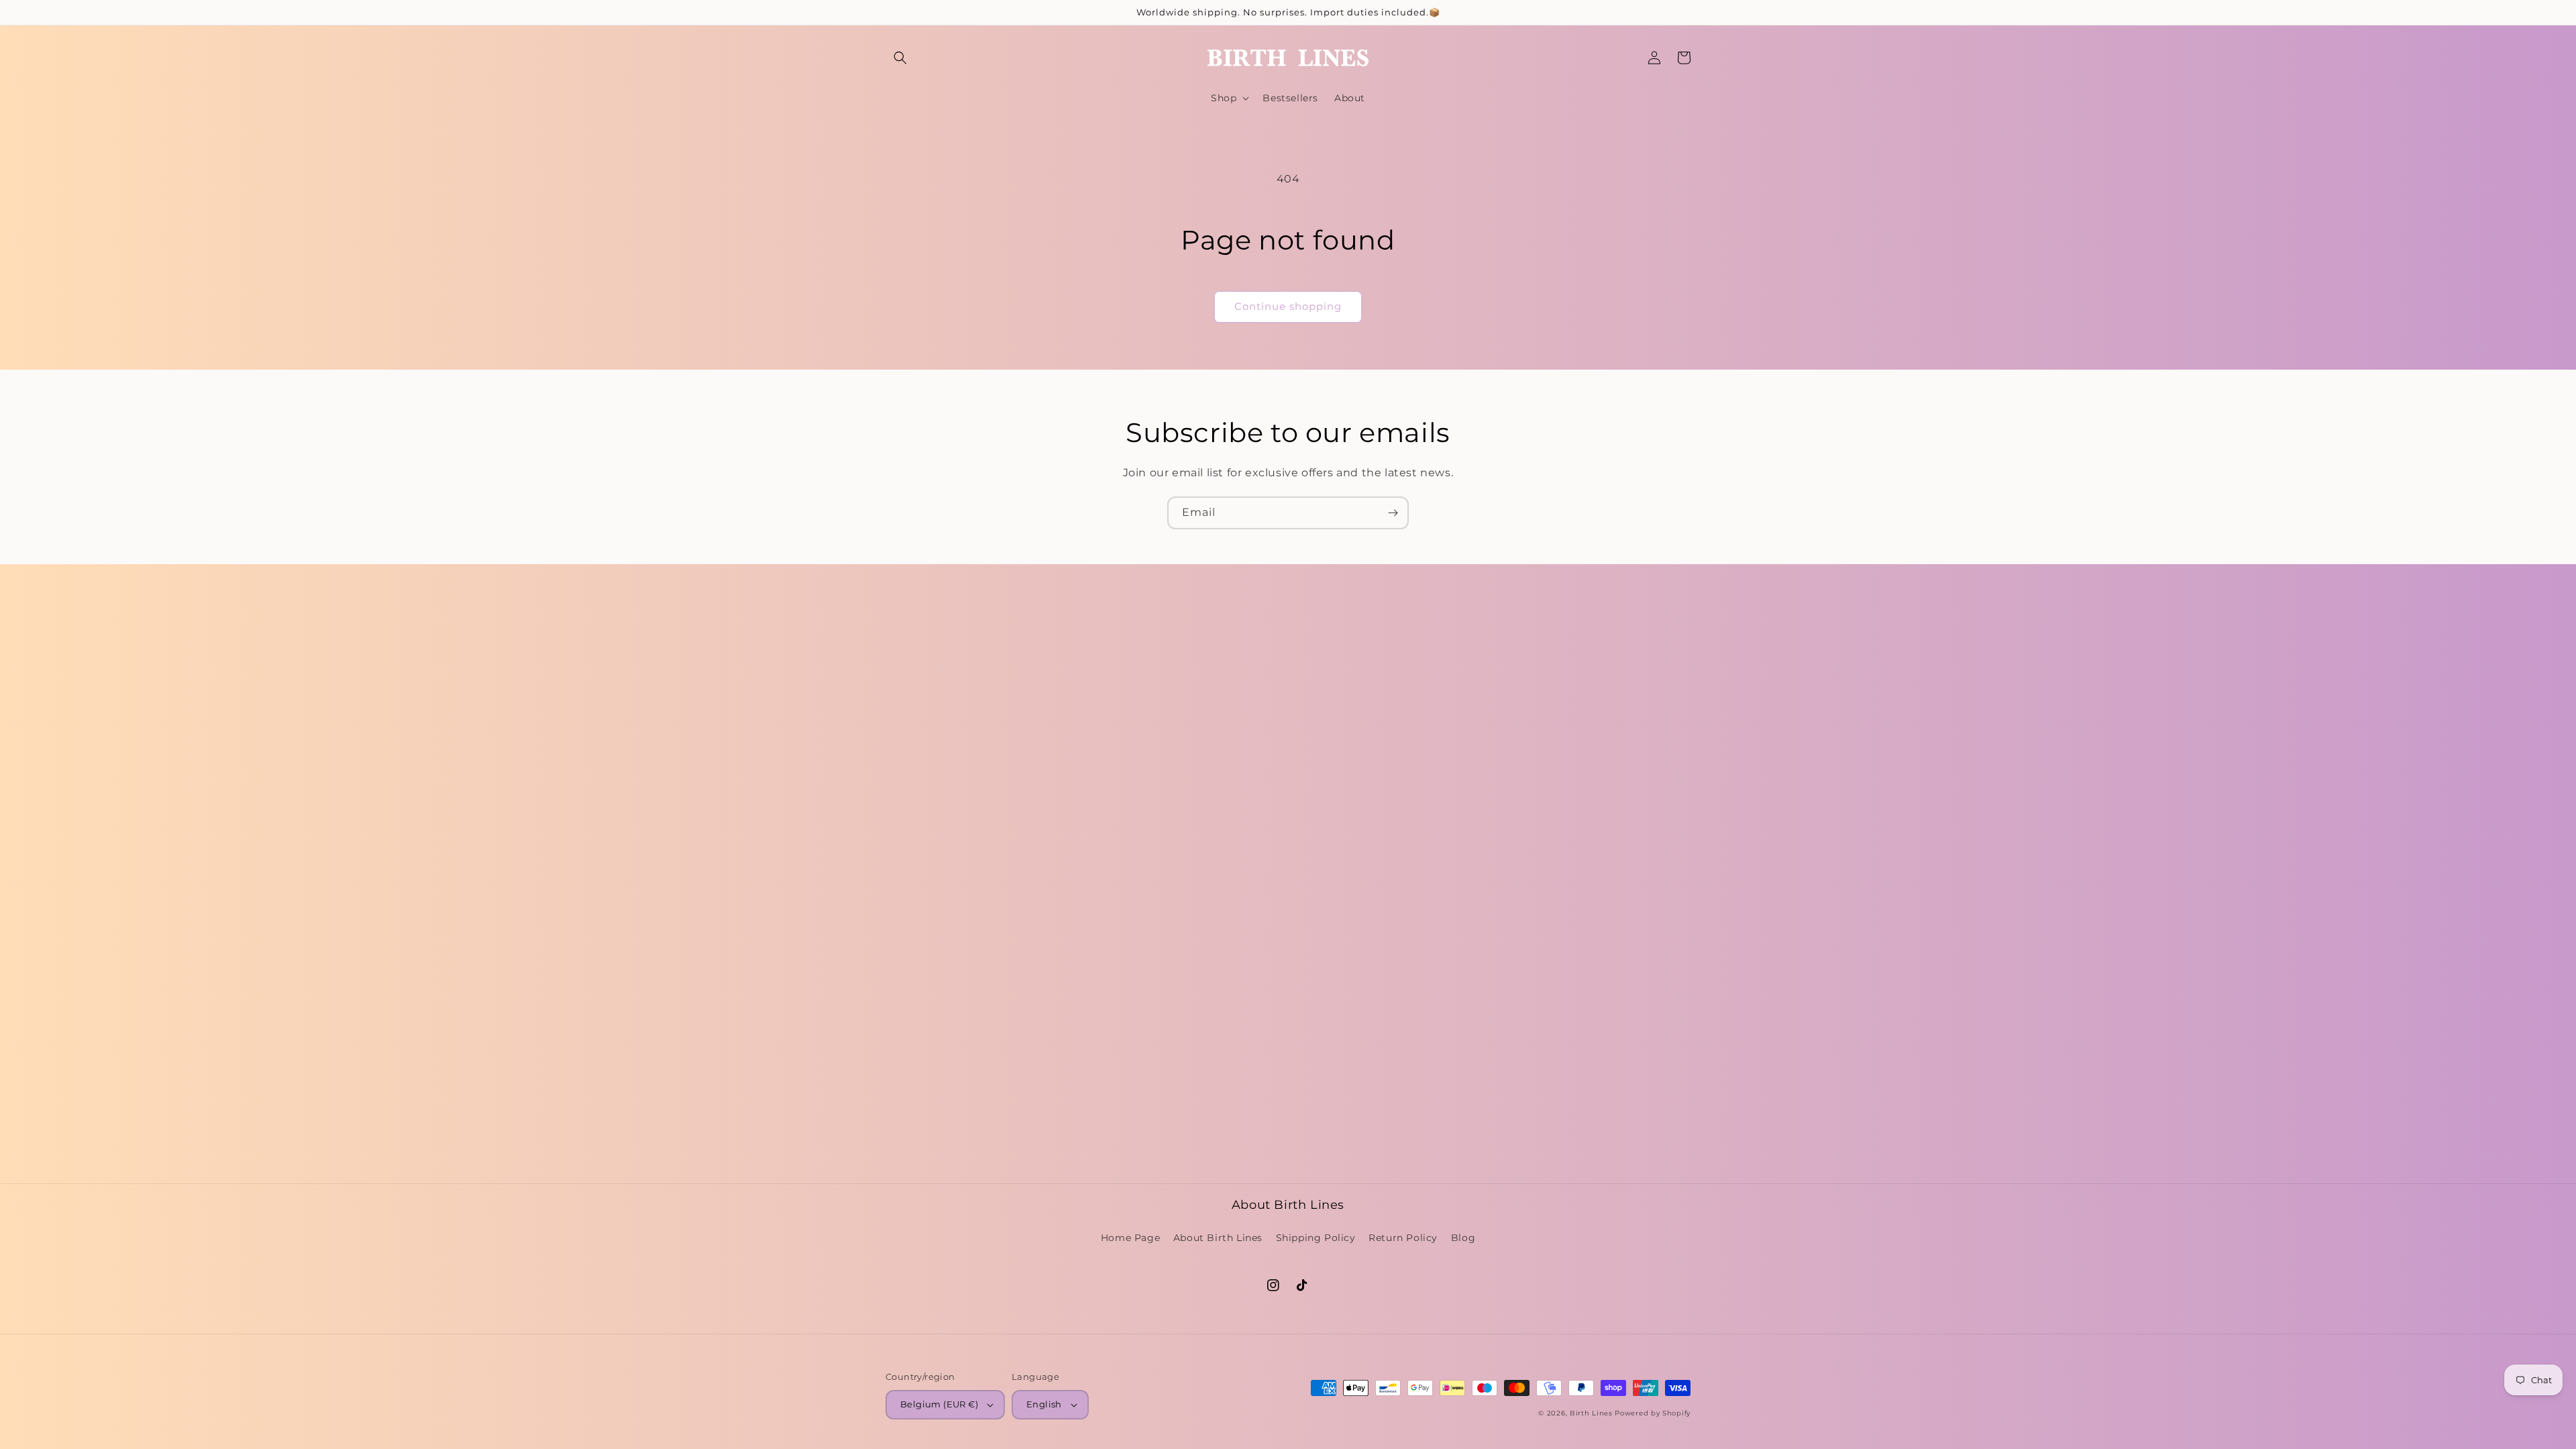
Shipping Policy (1316, 1238)
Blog (1463, 1238)
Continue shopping (1288, 306)
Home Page (1130, 1238)
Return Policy (1403, 1238)
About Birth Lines (1218, 1238)
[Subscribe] (1393, 513)
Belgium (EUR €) (939, 1404)
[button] (900, 58)
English (1044, 1404)
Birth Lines (1591, 1413)
